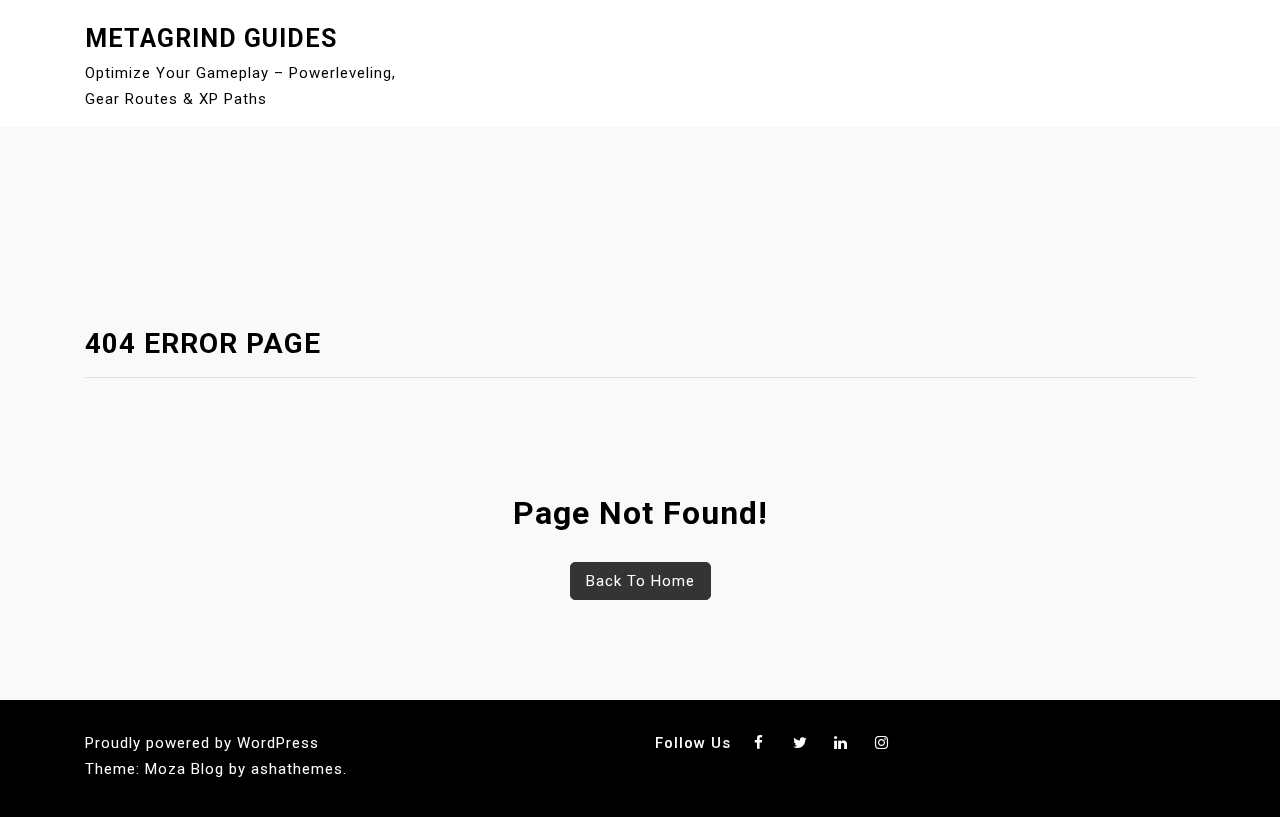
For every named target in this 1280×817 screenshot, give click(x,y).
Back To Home (640, 581)
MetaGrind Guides (211, 38)
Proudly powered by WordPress (202, 743)
